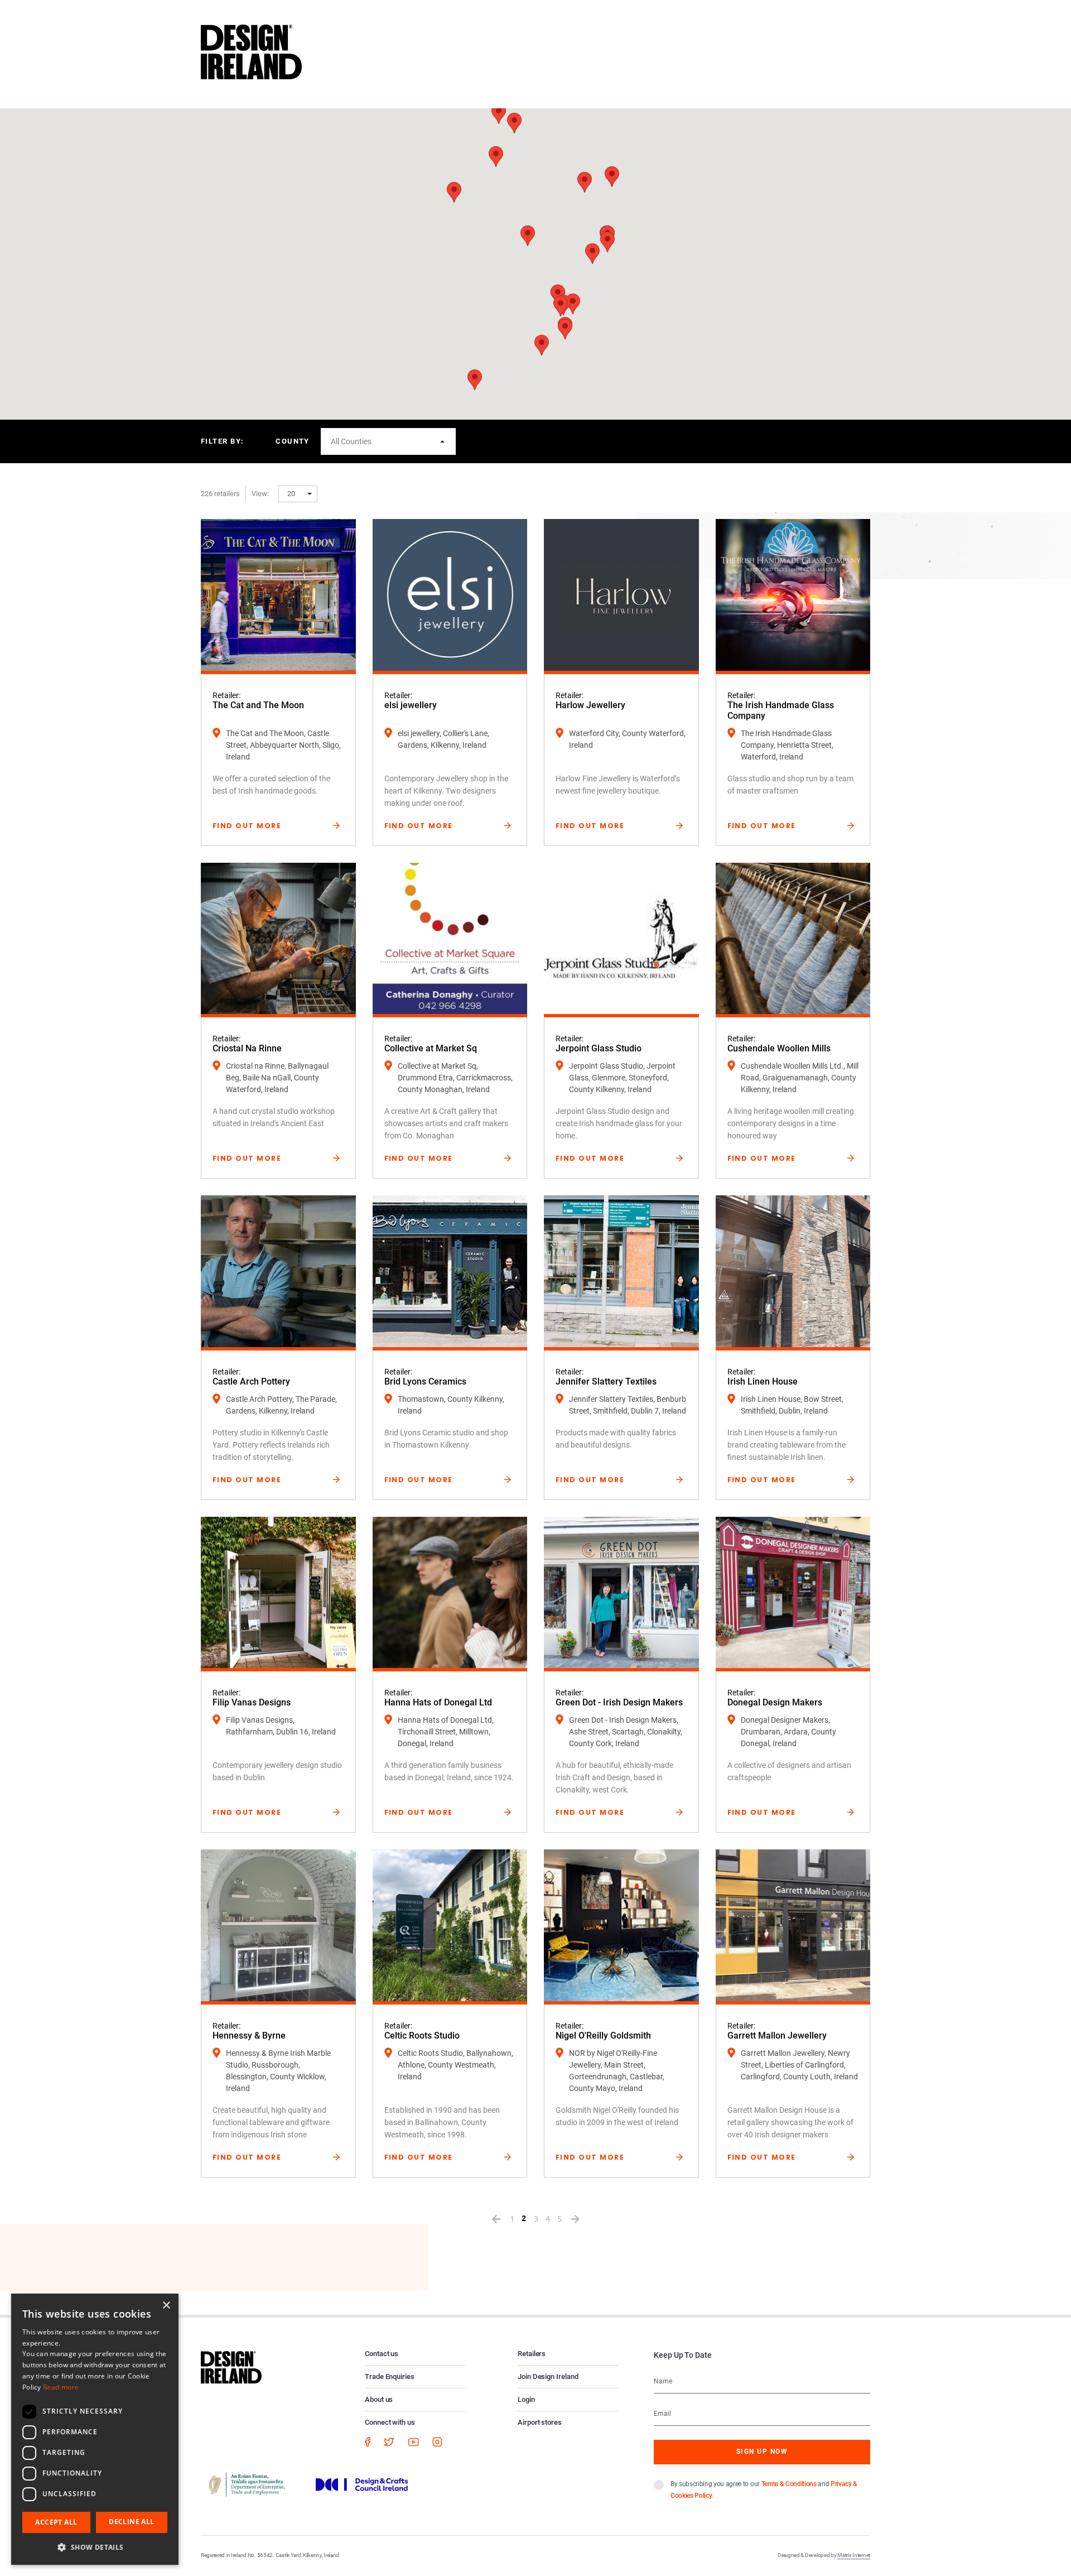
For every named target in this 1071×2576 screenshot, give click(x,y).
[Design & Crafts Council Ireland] (362, 2483)
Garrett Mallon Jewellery (777, 2036)
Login (526, 2399)
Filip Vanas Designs (252, 1702)
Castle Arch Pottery (251, 1381)
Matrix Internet (854, 2555)
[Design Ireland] (251, 51)
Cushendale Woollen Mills (779, 1048)
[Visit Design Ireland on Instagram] (437, 2442)
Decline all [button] (131, 2522)
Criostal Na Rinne (247, 1048)
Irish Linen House (763, 1381)
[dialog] (95, 2429)
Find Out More (247, 826)
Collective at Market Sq (431, 1048)
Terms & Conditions (789, 2484)
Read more (61, 2387)
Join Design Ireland (548, 2376)
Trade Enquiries (390, 2376)
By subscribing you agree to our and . (764, 2490)
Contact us (382, 2354)
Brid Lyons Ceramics (425, 1381)
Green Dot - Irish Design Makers (619, 1702)
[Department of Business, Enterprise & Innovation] (247, 2483)
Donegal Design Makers (775, 1702)
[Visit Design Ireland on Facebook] (368, 2442)
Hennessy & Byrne (249, 2036)
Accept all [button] (56, 2522)
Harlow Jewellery (590, 705)
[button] (496, 157)
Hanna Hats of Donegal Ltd (438, 1702)
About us (379, 2399)
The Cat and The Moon (258, 705)
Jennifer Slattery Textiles (606, 1381)
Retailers (532, 2354)
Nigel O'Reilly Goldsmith (603, 2036)
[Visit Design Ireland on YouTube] (413, 2442)
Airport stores (540, 2422)
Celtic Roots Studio (422, 2036)
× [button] (166, 2306)
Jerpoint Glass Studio (599, 1048)
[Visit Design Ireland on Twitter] (389, 2442)
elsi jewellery (411, 705)
